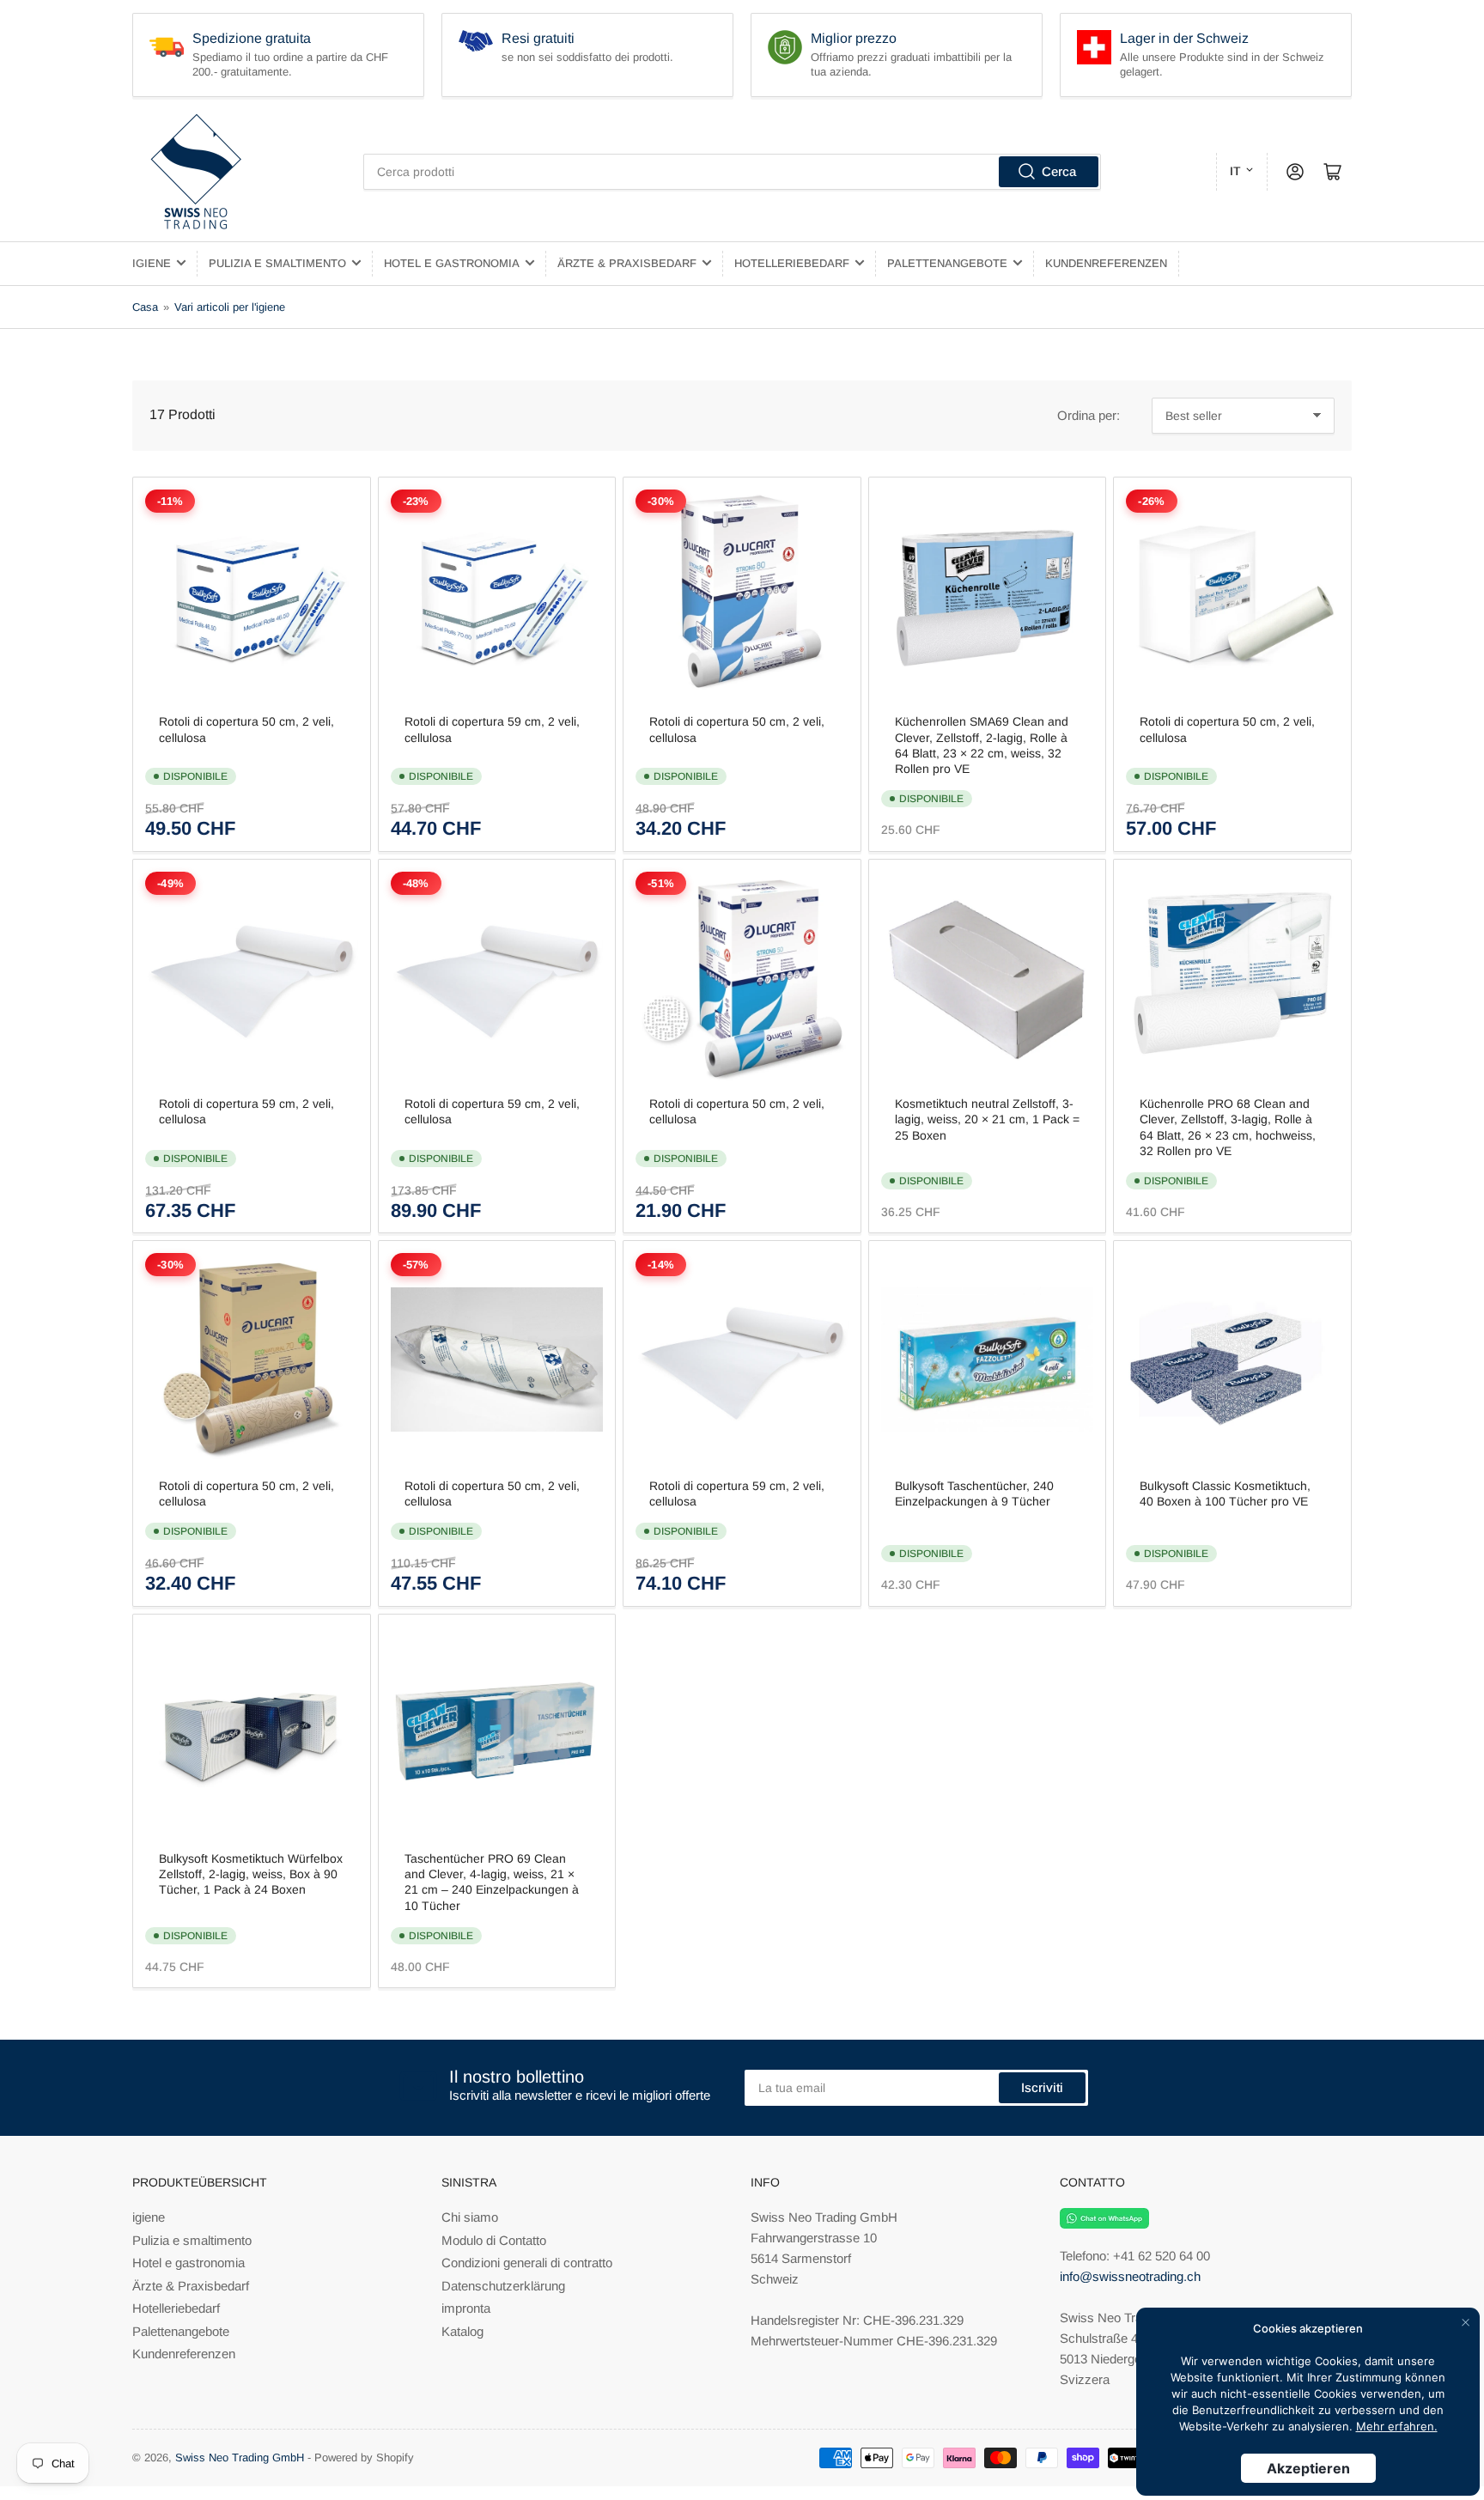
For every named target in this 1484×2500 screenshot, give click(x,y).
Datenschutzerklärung (503, 2286)
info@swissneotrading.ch (1130, 2276)
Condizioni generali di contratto (527, 2263)
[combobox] (732, 172)
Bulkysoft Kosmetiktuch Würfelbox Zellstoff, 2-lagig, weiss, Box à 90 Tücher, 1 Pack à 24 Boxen (251, 1874)
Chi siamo (470, 2217)
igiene (152, 263)
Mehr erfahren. (1397, 2426)
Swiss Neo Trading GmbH (240, 2457)
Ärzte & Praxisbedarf (627, 263)
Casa (145, 307)
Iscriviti (1042, 2087)
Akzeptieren (1308, 2468)
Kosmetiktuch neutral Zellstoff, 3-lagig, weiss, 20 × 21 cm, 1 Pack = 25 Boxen (987, 1119)
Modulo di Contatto (494, 2240)
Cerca (1059, 171)
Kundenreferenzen (1106, 263)
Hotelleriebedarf (792, 263)
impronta (466, 2308)
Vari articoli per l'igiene (230, 307)
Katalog (462, 2331)
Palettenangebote (947, 263)
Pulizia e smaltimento (277, 263)
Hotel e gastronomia (452, 263)
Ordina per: (1089, 415)
